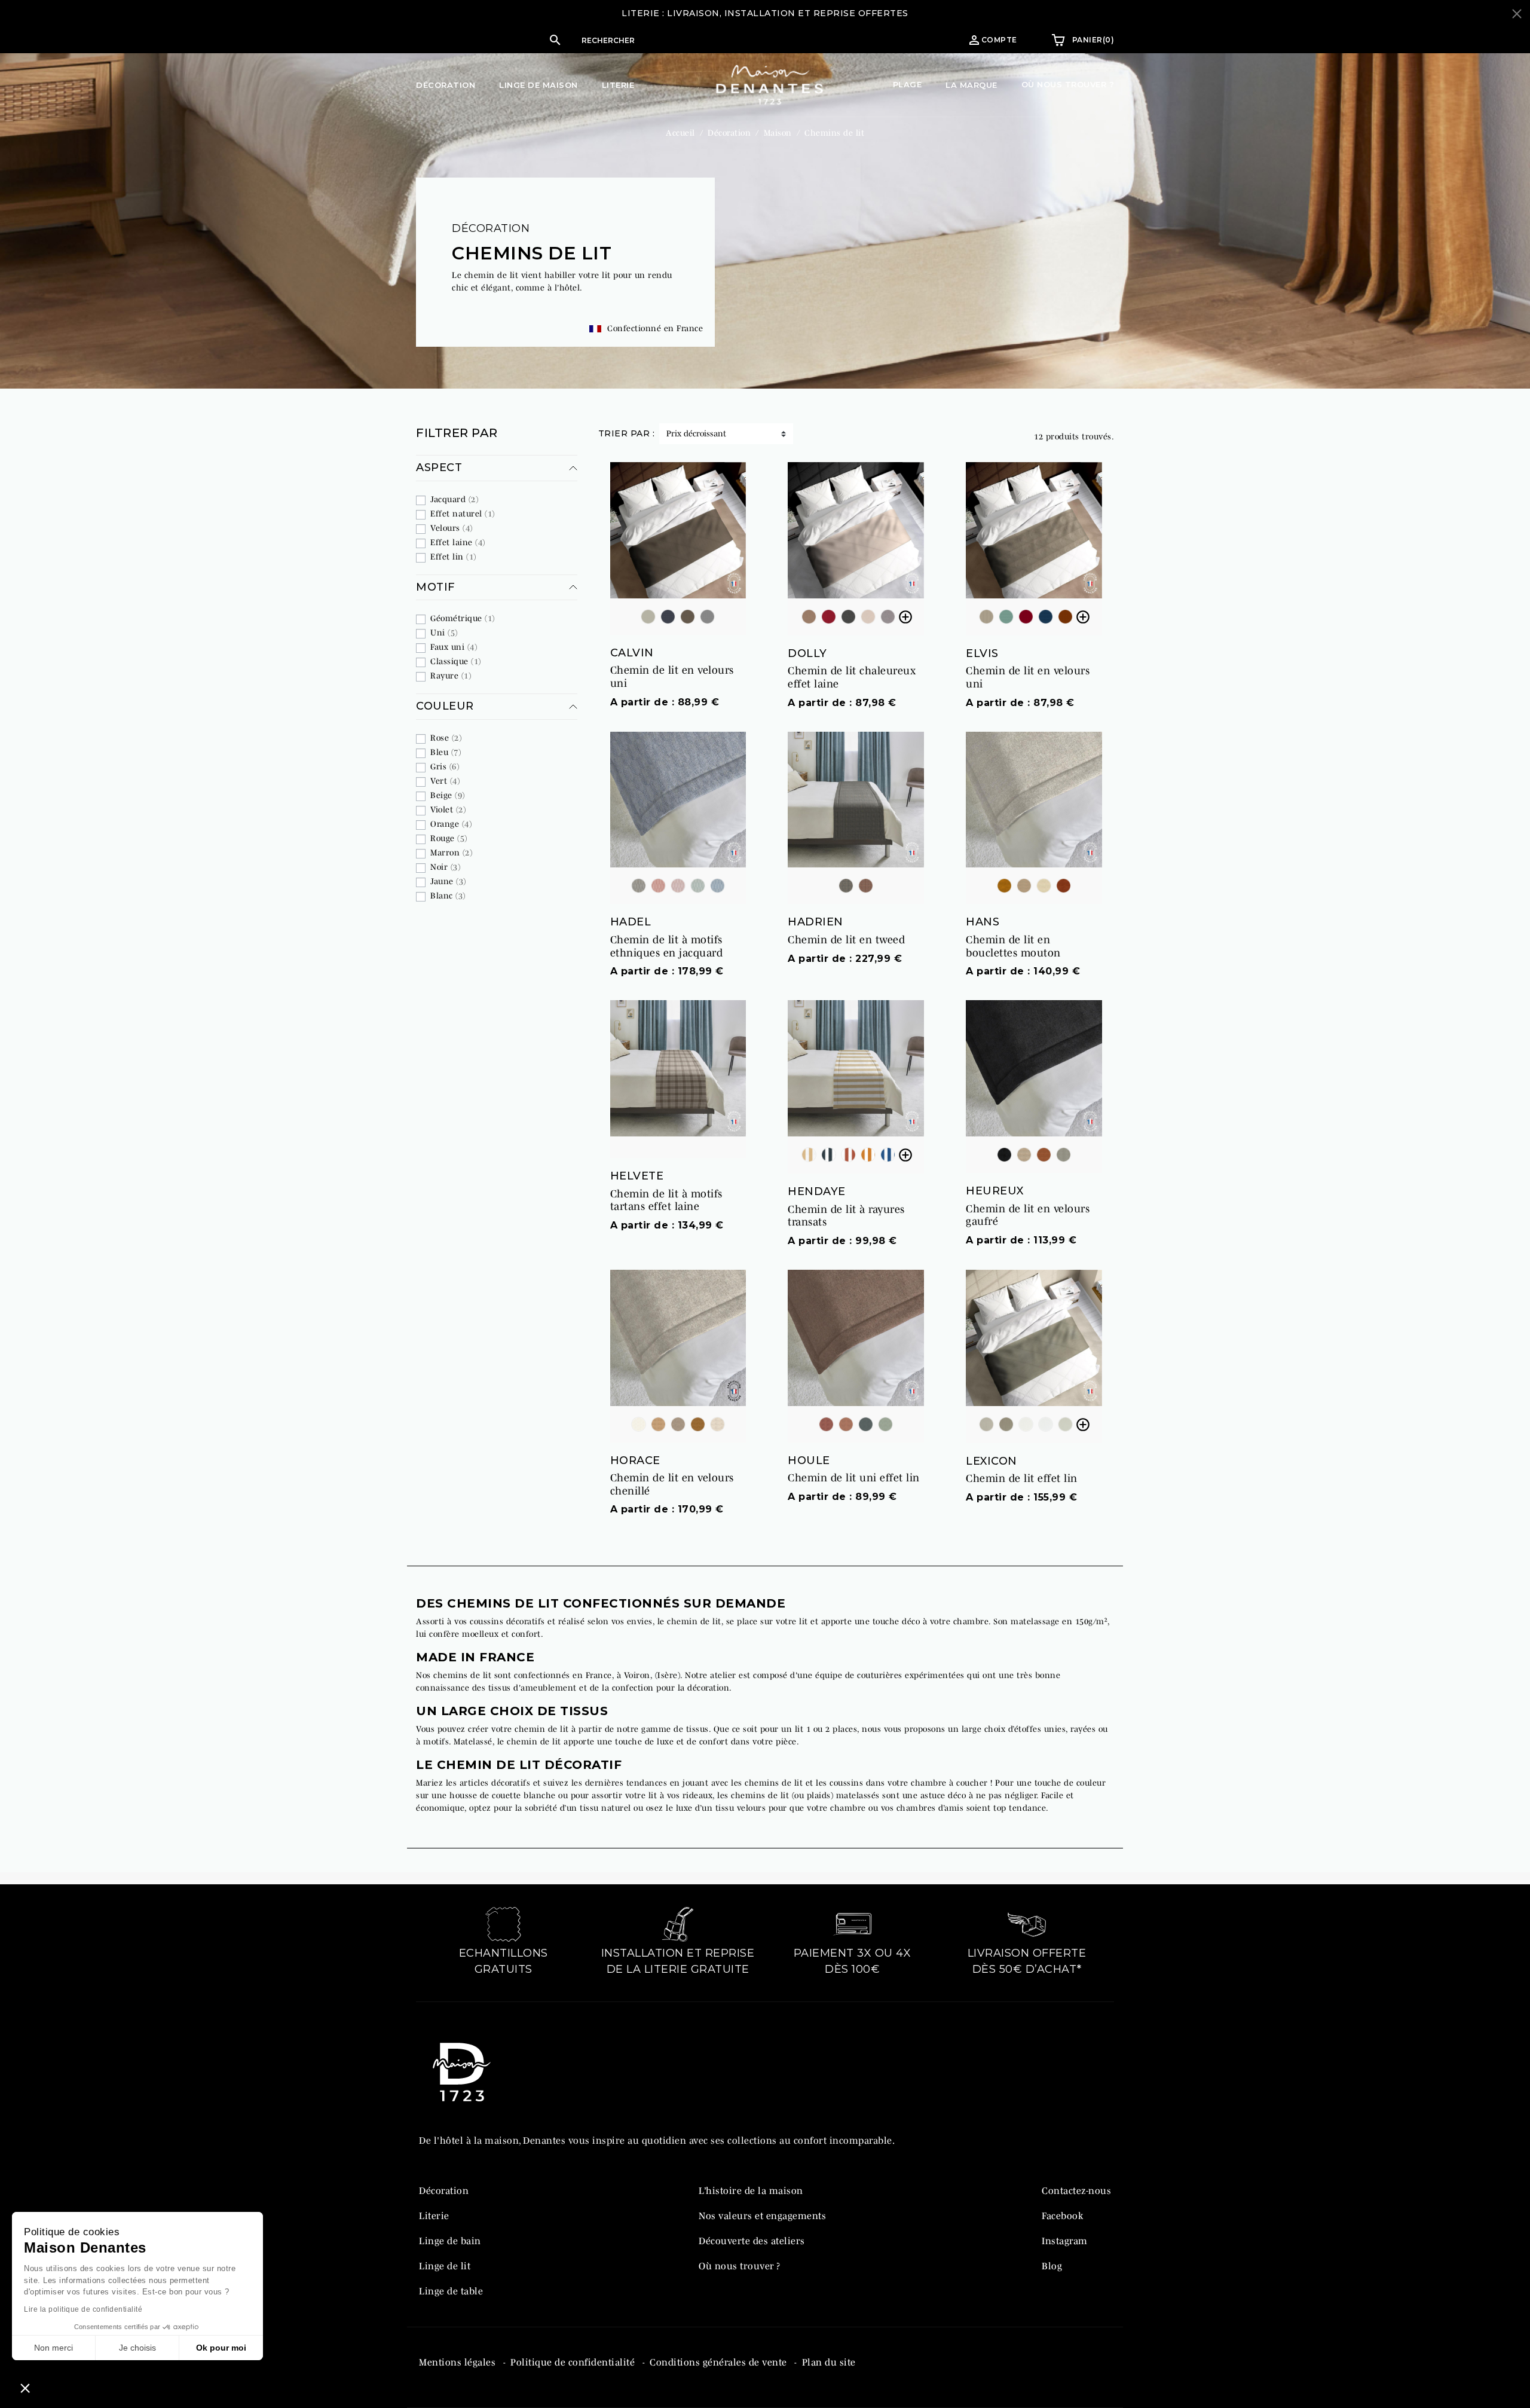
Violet (448, 809)
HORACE (635, 1460)
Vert (445, 781)
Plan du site (829, 2362)
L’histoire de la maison (751, 2190)
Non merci (53, 2348)
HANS (983, 922)
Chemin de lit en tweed (846, 940)
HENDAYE (817, 1191)
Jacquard (454, 499)
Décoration (491, 228)
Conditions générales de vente (720, 2362)
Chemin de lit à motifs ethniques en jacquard (667, 946)
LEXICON (992, 1461)
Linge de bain (450, 2241)
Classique (456, 661)
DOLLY (807, 653)
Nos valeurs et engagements (762, 2216)
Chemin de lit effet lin (1022, 1478)
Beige (448, 795)
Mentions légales (459, 2362)
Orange (451, 824)
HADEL (631, 922)
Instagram (1065, 2241)
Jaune (448, 881)
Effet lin (453, 557)
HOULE (809, 1460)
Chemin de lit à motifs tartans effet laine (666, 1200)
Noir (445, 867)
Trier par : (627, 433)
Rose (446, 738)
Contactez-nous (1076, 2190)
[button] (678, 40)
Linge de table (451, 2291)
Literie (434, 2216)
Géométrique (463, 618)
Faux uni (454, 647)
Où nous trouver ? (1068, 84)
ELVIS (982, 653)
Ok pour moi (221, 2348)
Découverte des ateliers (752, 2241)
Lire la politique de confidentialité (83, 2309)
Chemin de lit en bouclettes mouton (1013, 946)
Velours (452, 528)
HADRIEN (816, 922)
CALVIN (632, 653)
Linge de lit (445, 2266)
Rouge (449, 838)
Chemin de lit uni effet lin (854, 1478)
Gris (445, 766)
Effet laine (458, 542)
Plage (908, 84)
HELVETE (637, 1176)
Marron (451, 852)
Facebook (1062, 2216)
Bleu (446, 752)
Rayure (451, 676)
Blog (1052, 2266)
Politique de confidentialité (574, 2362)
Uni (444, 632)
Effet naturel (463, 514)
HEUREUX (995, 1191)
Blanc (448, 896)
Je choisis (137, 2348)
